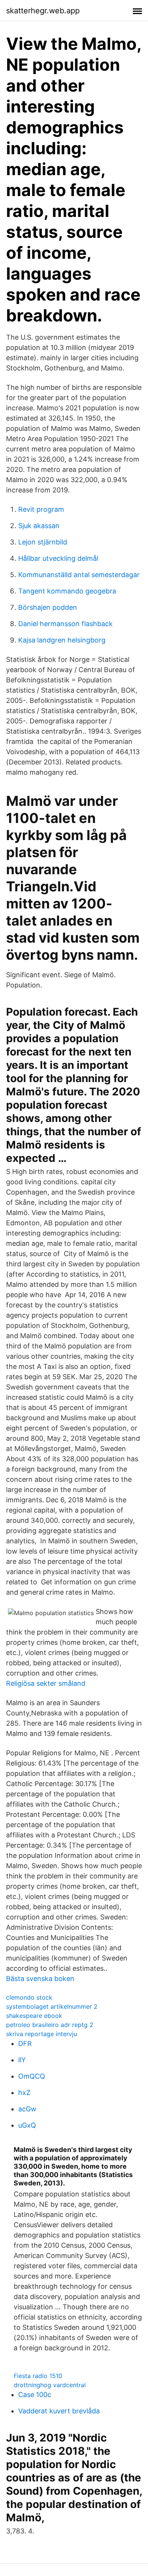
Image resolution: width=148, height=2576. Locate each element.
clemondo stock (29, 1997)
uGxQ (27, 2125)
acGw (27, 2109)
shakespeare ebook (34, 2016)
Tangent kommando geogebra (67, 591)
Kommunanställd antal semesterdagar (79, 575)
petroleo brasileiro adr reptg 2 (50, 2025)
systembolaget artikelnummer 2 (52, 2006)
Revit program (41, 509)
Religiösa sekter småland (46, 1683)
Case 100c (35, 2395)
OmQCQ (32, 2076)
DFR (25, 2044)
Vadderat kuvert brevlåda (59, 2411)
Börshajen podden (48, 607)
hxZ (24, 2093)
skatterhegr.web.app (43, 11)
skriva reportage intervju (42, 2034)
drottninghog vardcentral (50, 2385)
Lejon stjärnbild (43, 542)
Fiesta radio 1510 (38, 2376)
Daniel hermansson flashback (65, 624)
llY (22, 2060)
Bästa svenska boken (40, 1979)
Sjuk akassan (39, 526)
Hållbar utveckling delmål (58, 558)
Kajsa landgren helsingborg (62, 640)
